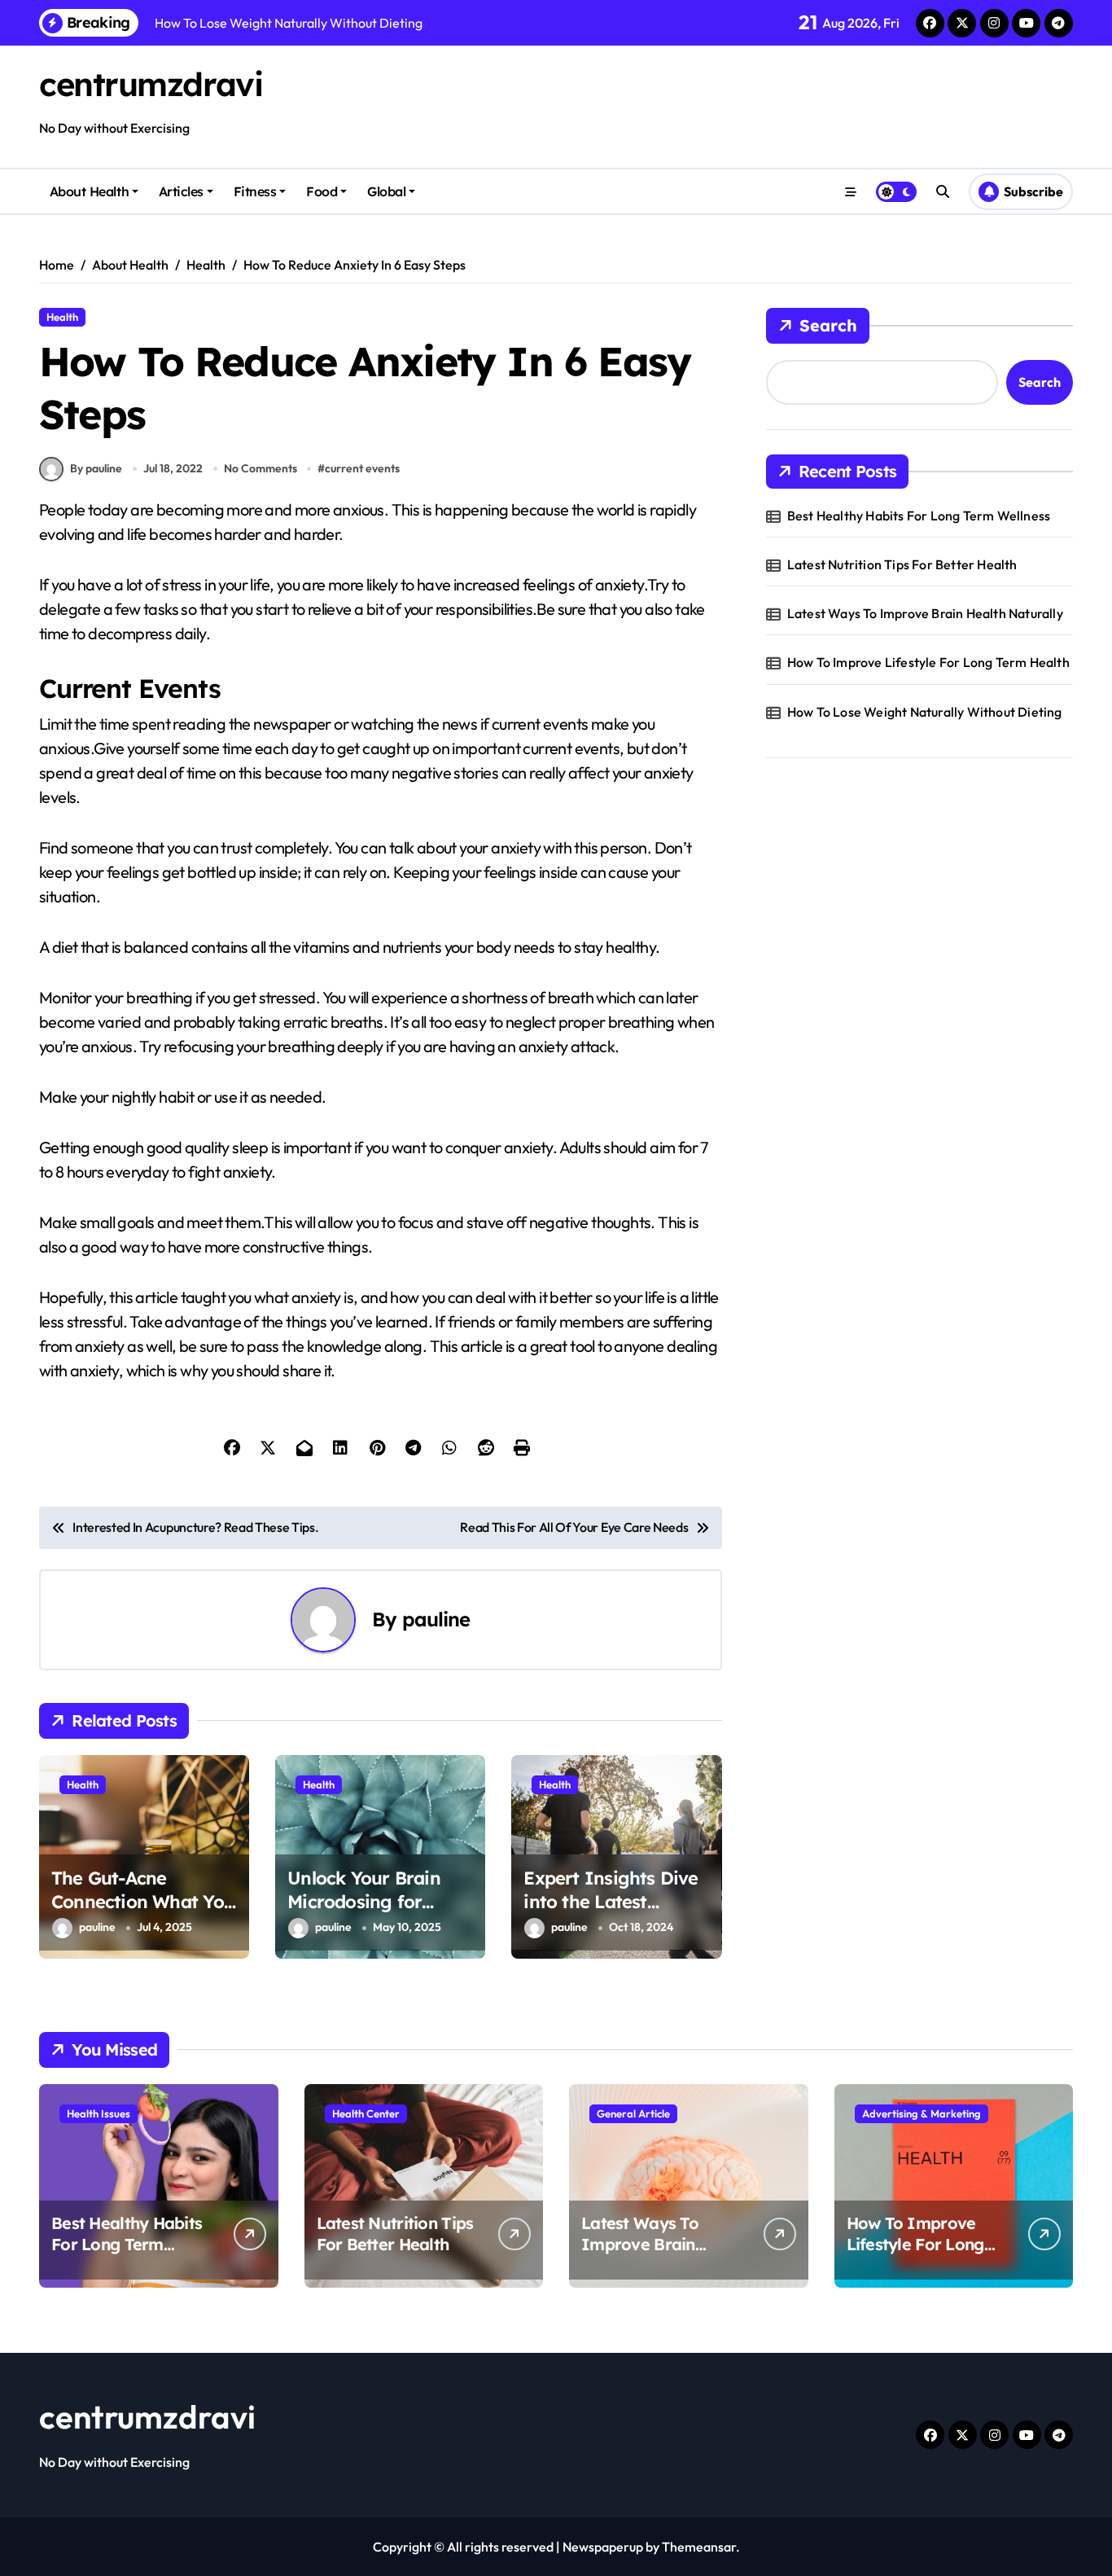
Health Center (366, 2113)
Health (62, 317)
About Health (89, 191)
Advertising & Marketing (922, 2113)
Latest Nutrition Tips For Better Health (902, 564)
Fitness (255, 191)
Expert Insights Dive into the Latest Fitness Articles (611, 1901)
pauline (436, 1619)
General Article (633, 2113)
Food (322, 191)
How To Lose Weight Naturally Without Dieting (925, 712)
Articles (181, 191)
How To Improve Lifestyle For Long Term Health (928, 662)
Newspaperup (603, 2547)
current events (362, 468)
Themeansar (699, 2547)
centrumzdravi (151, 84)
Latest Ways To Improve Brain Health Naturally (925, 613)
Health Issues (99, 2113)
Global (386, 191)
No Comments (260, 468)
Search (828, 325)
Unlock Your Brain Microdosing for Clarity (364, 1901)
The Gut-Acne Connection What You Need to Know (143, 1901)
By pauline (96, 468)
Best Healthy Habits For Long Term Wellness (919, 516)
